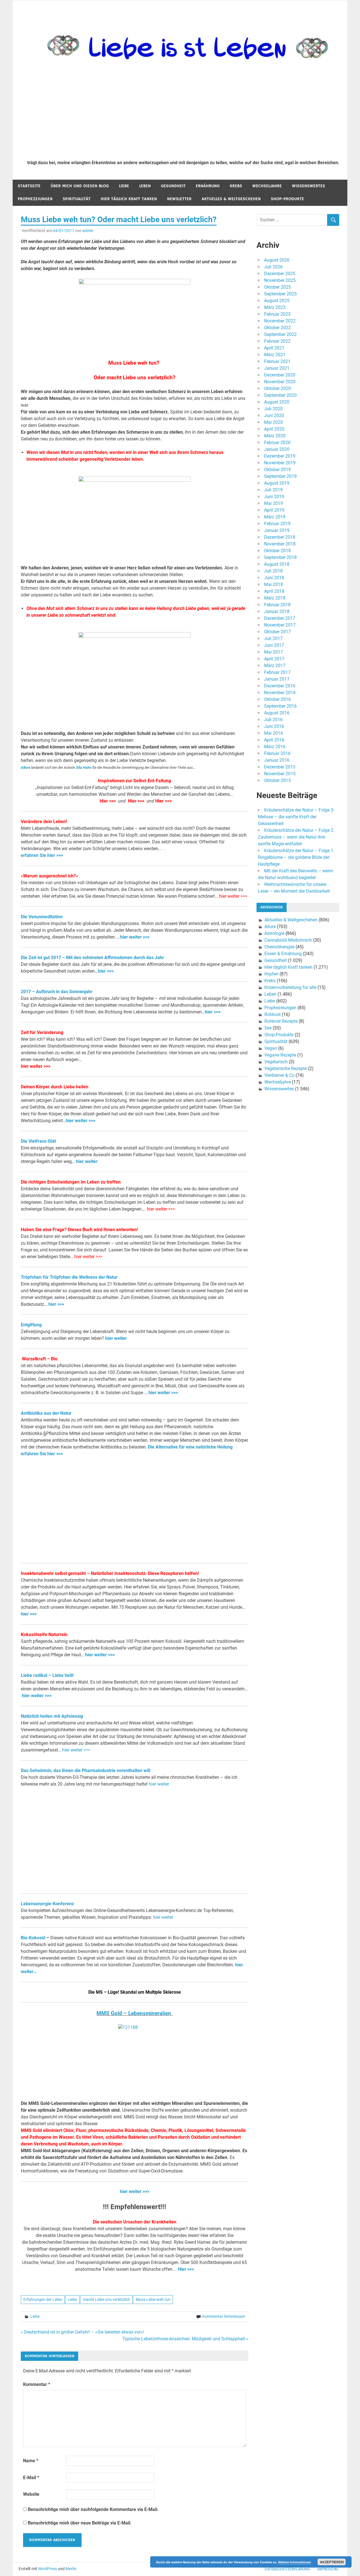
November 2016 (280, 693)
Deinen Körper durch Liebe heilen (55, 1087)
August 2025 (277, 301)
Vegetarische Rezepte (286, 1068)
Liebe (124, 186)
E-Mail (31, 2478)
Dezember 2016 (280, 686)
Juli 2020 (273, 409)
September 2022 (280, 334)
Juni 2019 (274, 497)
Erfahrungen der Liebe (43, 2299)
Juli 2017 (273, 639)
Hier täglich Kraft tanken (129, 199)
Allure (26, 767)
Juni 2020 (274, 415)
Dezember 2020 (280, 375)
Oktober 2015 (277, 780)
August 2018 (277, 564)
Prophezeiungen (35, 199)
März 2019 (275, 517)
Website (31, 2494)
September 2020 (280, 395)
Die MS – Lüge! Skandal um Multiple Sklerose (135, 1992)
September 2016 (280, 706)
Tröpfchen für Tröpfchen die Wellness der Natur (69, 1277)
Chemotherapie (279, 947)
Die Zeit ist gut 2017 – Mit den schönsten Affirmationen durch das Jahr (92, 958)
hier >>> (106, 971)
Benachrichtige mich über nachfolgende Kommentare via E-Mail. (93, 2509)
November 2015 (280, 774)
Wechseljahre (267, 186)
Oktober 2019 (277, 470)
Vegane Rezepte (280, 1055)
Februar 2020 (277, 443)
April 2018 (274, 591)
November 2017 (280, 625)
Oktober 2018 (277, 551)
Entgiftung (31, 1325)
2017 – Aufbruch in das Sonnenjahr (57, 992)
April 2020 (274, 429)
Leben (145, 186)
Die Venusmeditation (42, 917)
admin (88, 231)
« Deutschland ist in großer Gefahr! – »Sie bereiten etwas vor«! (82, 2332)
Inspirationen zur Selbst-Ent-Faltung (134, 781)
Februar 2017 (277, 672)
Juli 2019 (273, 490)
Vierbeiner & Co (279, 1075)
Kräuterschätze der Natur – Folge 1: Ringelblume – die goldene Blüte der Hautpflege (296, 857)
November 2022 (280, 321)
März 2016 (275, 747)
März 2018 (275, 598)
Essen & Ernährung (283, 954)
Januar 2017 (277, 679)
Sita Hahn (84, 767)
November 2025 (280, 280)
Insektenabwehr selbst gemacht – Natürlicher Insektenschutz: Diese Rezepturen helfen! (110, 1573)
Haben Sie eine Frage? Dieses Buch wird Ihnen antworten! (79, 1230)
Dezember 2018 (280, 537)
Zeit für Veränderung (42, 1032)
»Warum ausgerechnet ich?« (49, 876)
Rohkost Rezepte (281, 1021)
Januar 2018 (277, 611)
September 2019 (280, 476)
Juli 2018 (273, 571)
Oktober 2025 (277, 287)
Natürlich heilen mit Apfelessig (52, 1716)
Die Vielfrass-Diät (38, 1141)
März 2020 (275, 436)
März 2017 (275, 666)
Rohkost (273, 1014)
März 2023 (275, 307)
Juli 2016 (273, 720)
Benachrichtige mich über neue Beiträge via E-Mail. (80, 2523)
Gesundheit (173, 186)
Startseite (29, 186)
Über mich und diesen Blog (80, 186)
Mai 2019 (274, 503)
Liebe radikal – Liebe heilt (47, 1675)
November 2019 (280, 463)
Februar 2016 (277, 753)
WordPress (48, 2569)
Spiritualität (77, 199)
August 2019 (277, 483)
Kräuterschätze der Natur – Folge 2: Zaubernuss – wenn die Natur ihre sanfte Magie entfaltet (296, 837)
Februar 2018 (277, 605)
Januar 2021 (277, 368)
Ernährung (208, 186)
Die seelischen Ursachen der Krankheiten (135, 2222)
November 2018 (280, 544)
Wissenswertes (309, 186)
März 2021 (275, 355)
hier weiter (87, 1161)
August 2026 (277, 260)
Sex (268, 1028)
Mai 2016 (274, 733)
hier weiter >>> (233, 896)
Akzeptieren (332, 2562)
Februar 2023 (277, 314)
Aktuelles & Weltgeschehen (231, 199)
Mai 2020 (274, 422)
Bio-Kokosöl (33, 1938)
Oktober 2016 (277, 699)
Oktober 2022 (277, 328)
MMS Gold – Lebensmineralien (134, 2013)
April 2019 (274, 510)
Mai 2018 (274, 584)
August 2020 (277, 402)
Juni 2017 (274, 645)
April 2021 (274, 348)
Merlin (71, 2569)
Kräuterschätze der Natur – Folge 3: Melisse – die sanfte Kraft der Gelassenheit (296, 817)
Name (31, 2461)
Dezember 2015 (280, 767)
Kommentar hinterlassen (224, 2316)
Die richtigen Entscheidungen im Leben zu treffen (71, 1182)
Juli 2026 (273, 267)
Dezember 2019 (280, 456)
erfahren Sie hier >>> (42, 855)
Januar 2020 (277, 449)
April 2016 (274, 740)
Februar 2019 (277, 524)
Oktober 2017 (277, 632)
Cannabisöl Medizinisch (288, 940)
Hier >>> (107, 801)
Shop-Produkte (287, 199)
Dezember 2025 (280, 274)
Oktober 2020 (277, 388)
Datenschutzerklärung (287, 2569)
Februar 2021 (277, 361)
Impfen (271, 974)
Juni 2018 (274, 578)
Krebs (236, 186)
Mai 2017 (274, 652)
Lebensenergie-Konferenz (47, 1904)
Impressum (328, 2569)
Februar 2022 (277, 341)
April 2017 (274, 659)
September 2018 (280, 557)
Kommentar (37, 2384)
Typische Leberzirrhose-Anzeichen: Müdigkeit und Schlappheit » (185, 2339)
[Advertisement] (183, 113)
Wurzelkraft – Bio (39, 1359)
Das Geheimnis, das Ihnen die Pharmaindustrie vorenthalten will (85, 1771)
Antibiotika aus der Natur (46, 1413)
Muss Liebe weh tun (153, 2299)
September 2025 (280, 294)
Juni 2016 (274, 726)
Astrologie (274, 933)
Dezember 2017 (280, 618)
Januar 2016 (277, 760)
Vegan (271, 1048)
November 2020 (280, 382)
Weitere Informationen (295, 2562)
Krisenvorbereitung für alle (290, 987)
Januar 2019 (277, 530)
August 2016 (277, 713)
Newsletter (179, 199)
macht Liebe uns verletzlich (106, 2299)
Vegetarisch (276, 1062)
